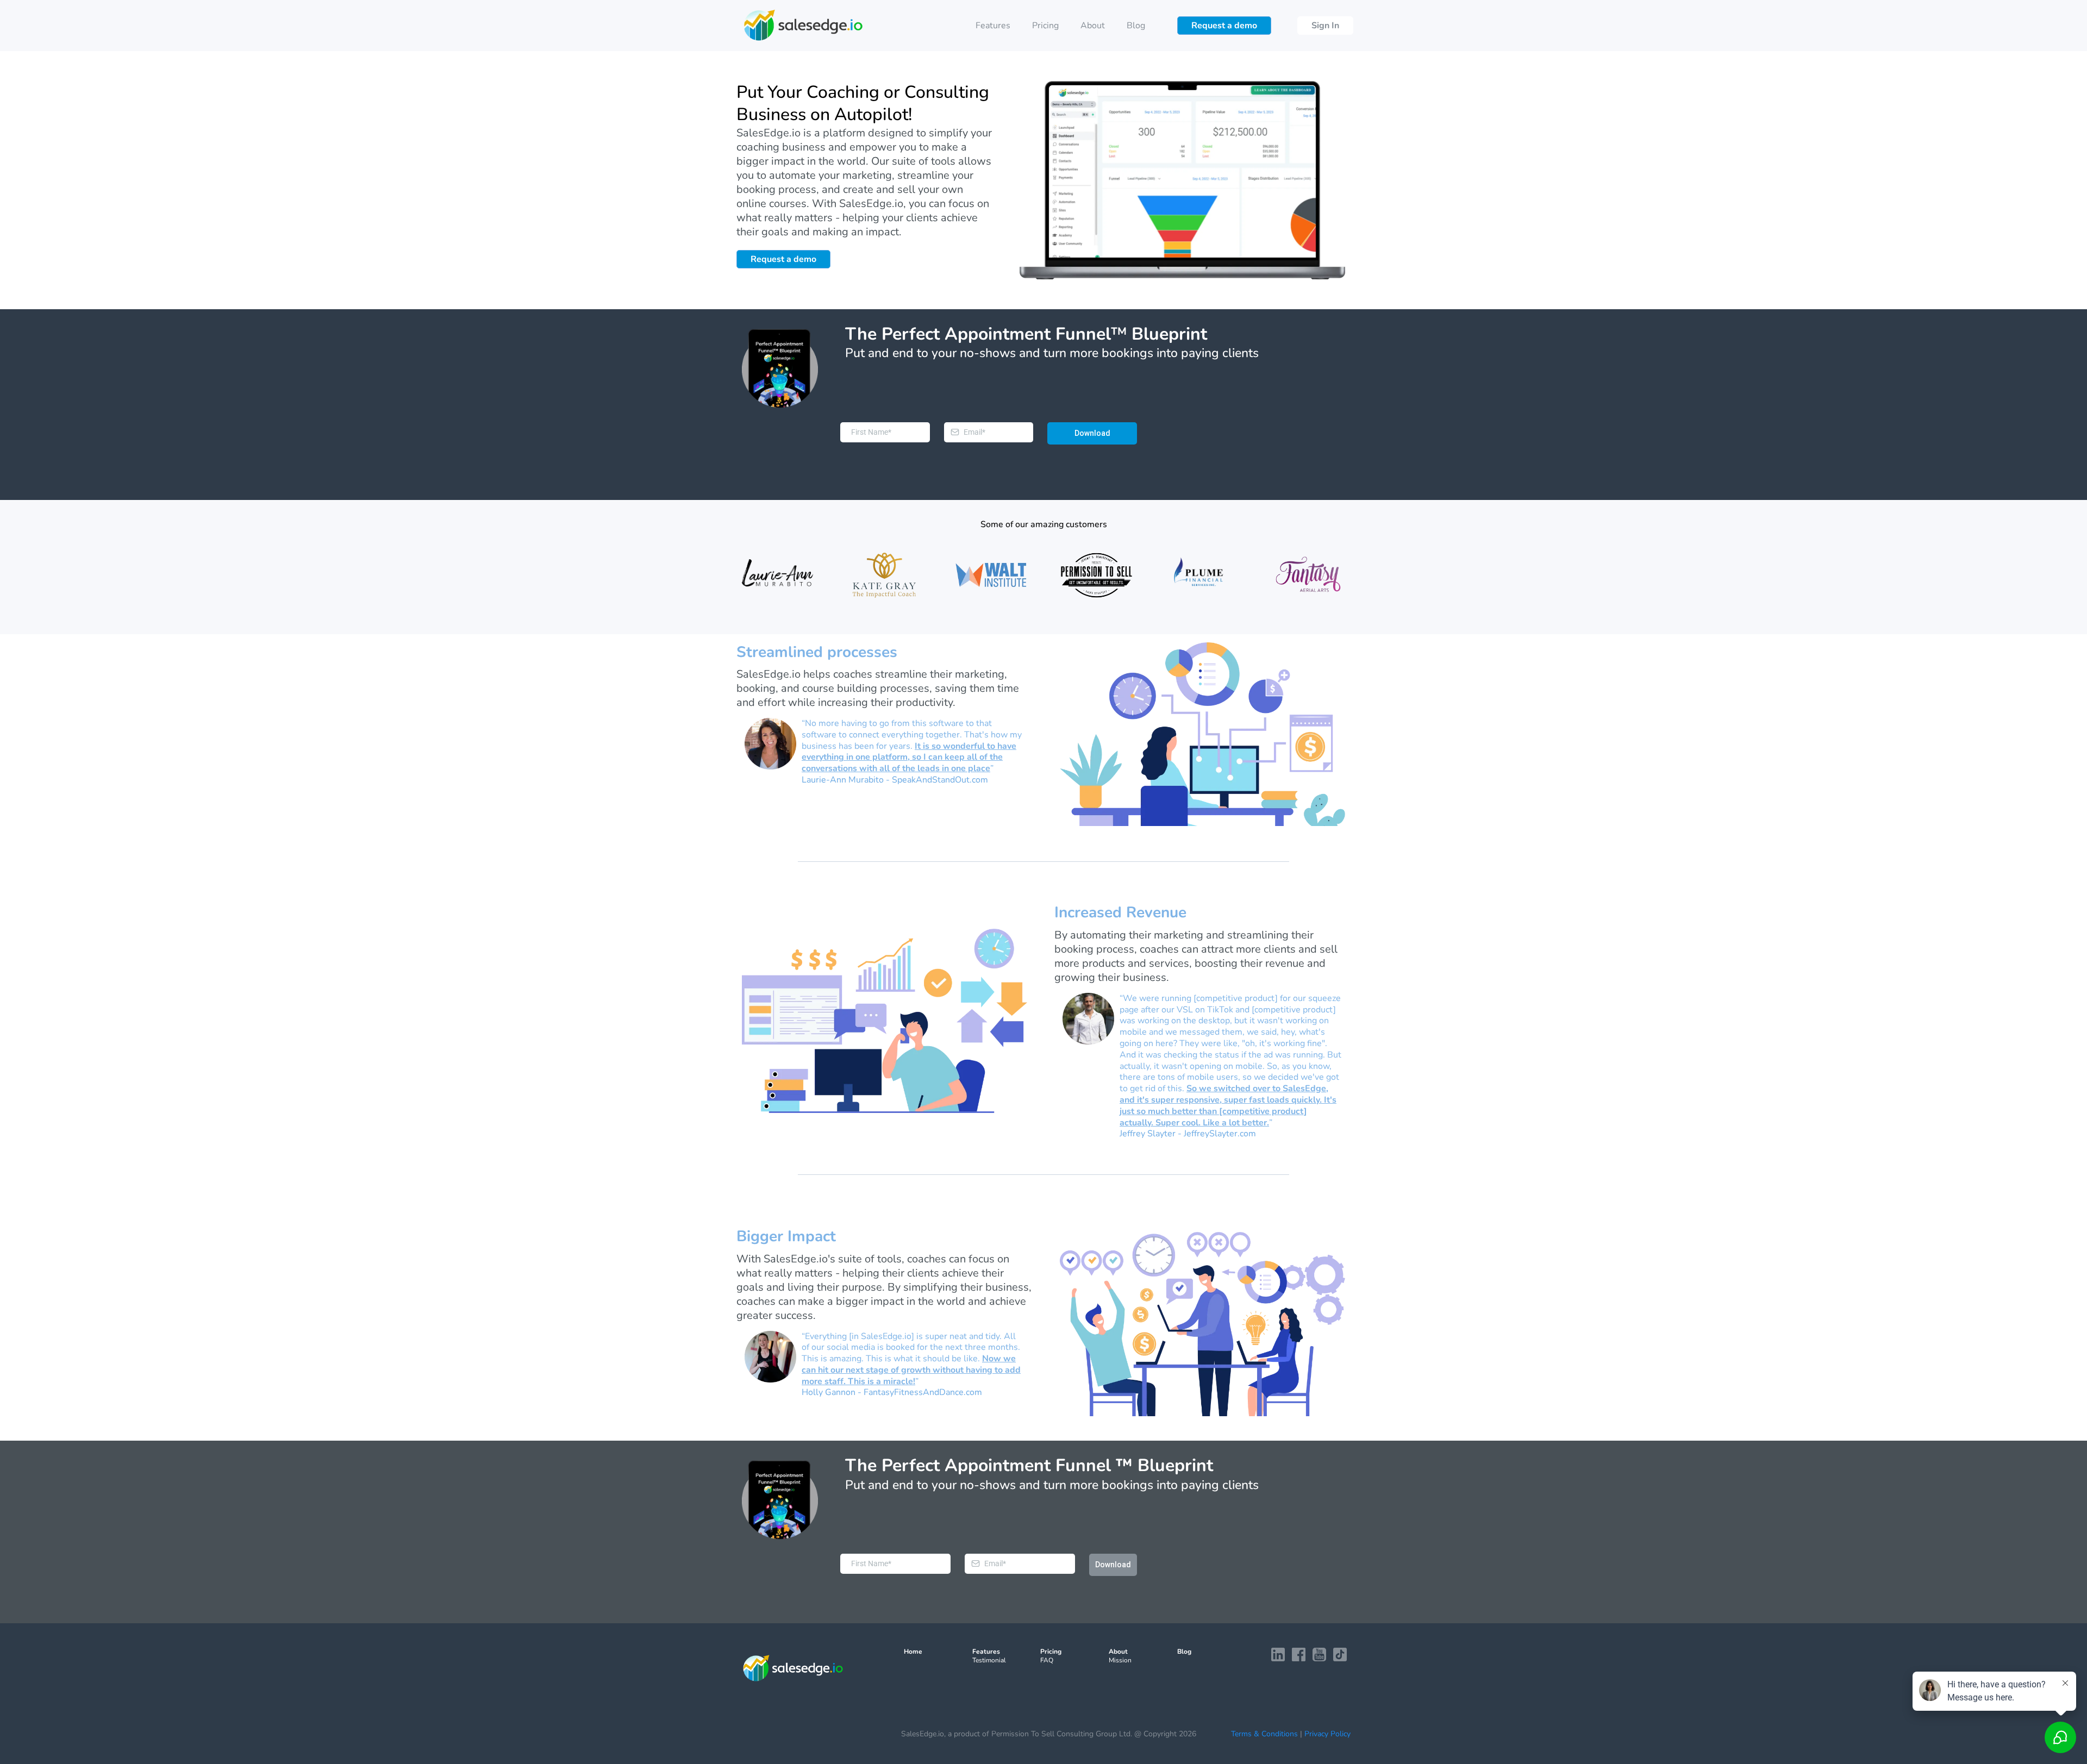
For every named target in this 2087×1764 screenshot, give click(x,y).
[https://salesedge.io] (803, 26)
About (1093, 26)
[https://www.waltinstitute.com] (991, 575)
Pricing (1045, 26)
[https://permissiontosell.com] (1096, 575)
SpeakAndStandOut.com (940, 780)
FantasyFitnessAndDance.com (923, 1392)
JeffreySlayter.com (1220, 1134)
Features (993, 26)
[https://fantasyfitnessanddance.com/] (1308, 575)
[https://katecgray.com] (885, 575)
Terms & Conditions (1264, 1734)
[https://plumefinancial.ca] (1202, 575)
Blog (1136, 26)
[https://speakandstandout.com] (779, 575)
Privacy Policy (1327, 1734)
